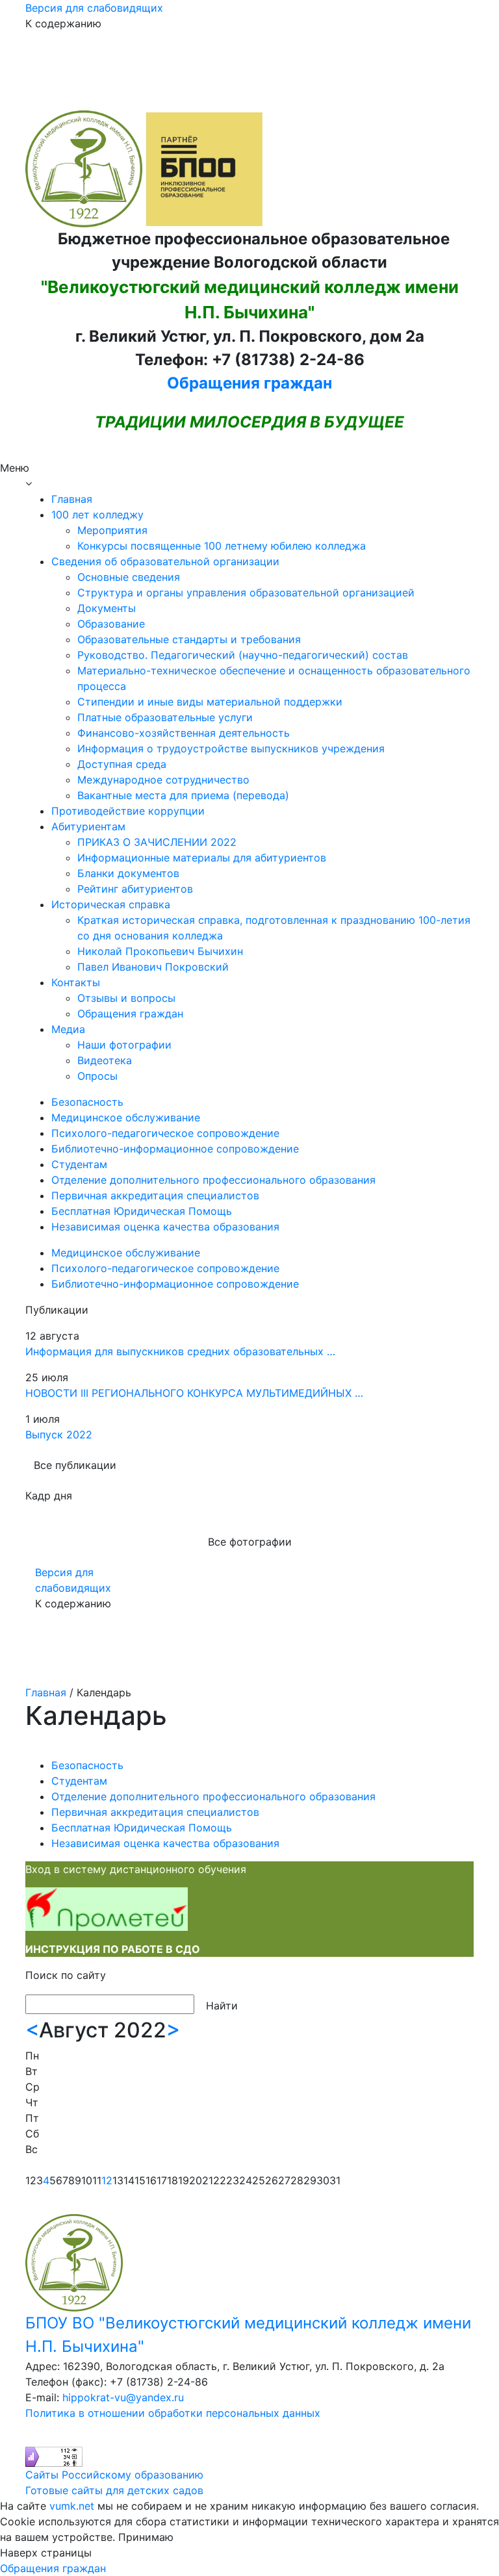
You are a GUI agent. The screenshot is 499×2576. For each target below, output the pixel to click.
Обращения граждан (249, 383)
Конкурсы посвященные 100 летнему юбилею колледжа (222, 546)
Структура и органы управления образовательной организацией (246, 593)
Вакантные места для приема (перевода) (183, 795)
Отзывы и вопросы (126, 998)
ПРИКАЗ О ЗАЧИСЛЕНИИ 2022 (157, 842)
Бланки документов (128, 873)
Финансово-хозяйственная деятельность (184, 733)
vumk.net (72, 2506)
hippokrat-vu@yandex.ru (123, 2397)
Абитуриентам (88, 826)
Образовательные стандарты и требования (189, 639)
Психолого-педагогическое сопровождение (165, 1133)
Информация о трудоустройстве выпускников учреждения (231, 748)
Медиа (68, 1029)
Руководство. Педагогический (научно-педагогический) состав (243, 655)
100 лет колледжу (97, 515)
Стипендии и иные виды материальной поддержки (210, 702)
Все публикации (75, 1465)
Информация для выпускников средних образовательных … (180, 1351)
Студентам (79, 1164)
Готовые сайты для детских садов (114, 2490)
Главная (72, 499)
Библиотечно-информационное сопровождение (175, 1149)
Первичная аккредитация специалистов (155, 1195)
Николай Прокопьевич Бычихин (160, 951)
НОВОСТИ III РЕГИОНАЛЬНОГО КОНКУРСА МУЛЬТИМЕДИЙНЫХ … (194, 1393)
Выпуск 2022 (59, 1435)
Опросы (97, 1076)
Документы (107, 608)
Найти (222, 2006)
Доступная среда (122, 764)
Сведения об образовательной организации (165, 561)
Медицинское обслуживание (126, 1117)
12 (107, 2180)
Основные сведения (129, 577)
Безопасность (87, 1102)
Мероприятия (112, 530)
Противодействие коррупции (128, 811)
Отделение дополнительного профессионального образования (213, 1180)
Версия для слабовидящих (94, 8)
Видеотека (105, 1060)
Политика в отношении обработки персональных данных (173, 2413)
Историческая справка (111, 904)
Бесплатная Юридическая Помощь (142, 1211)
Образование (111, 624)
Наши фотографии (124, 1045)
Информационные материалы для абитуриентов (202, 858)
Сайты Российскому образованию (114, 2475)
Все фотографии (250, 1542)
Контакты (76, 982)
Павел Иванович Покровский (153, 967)
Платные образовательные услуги (165, 717)
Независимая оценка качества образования (165, 1227)
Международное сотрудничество (163, 780)
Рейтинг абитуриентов (135, 889)
